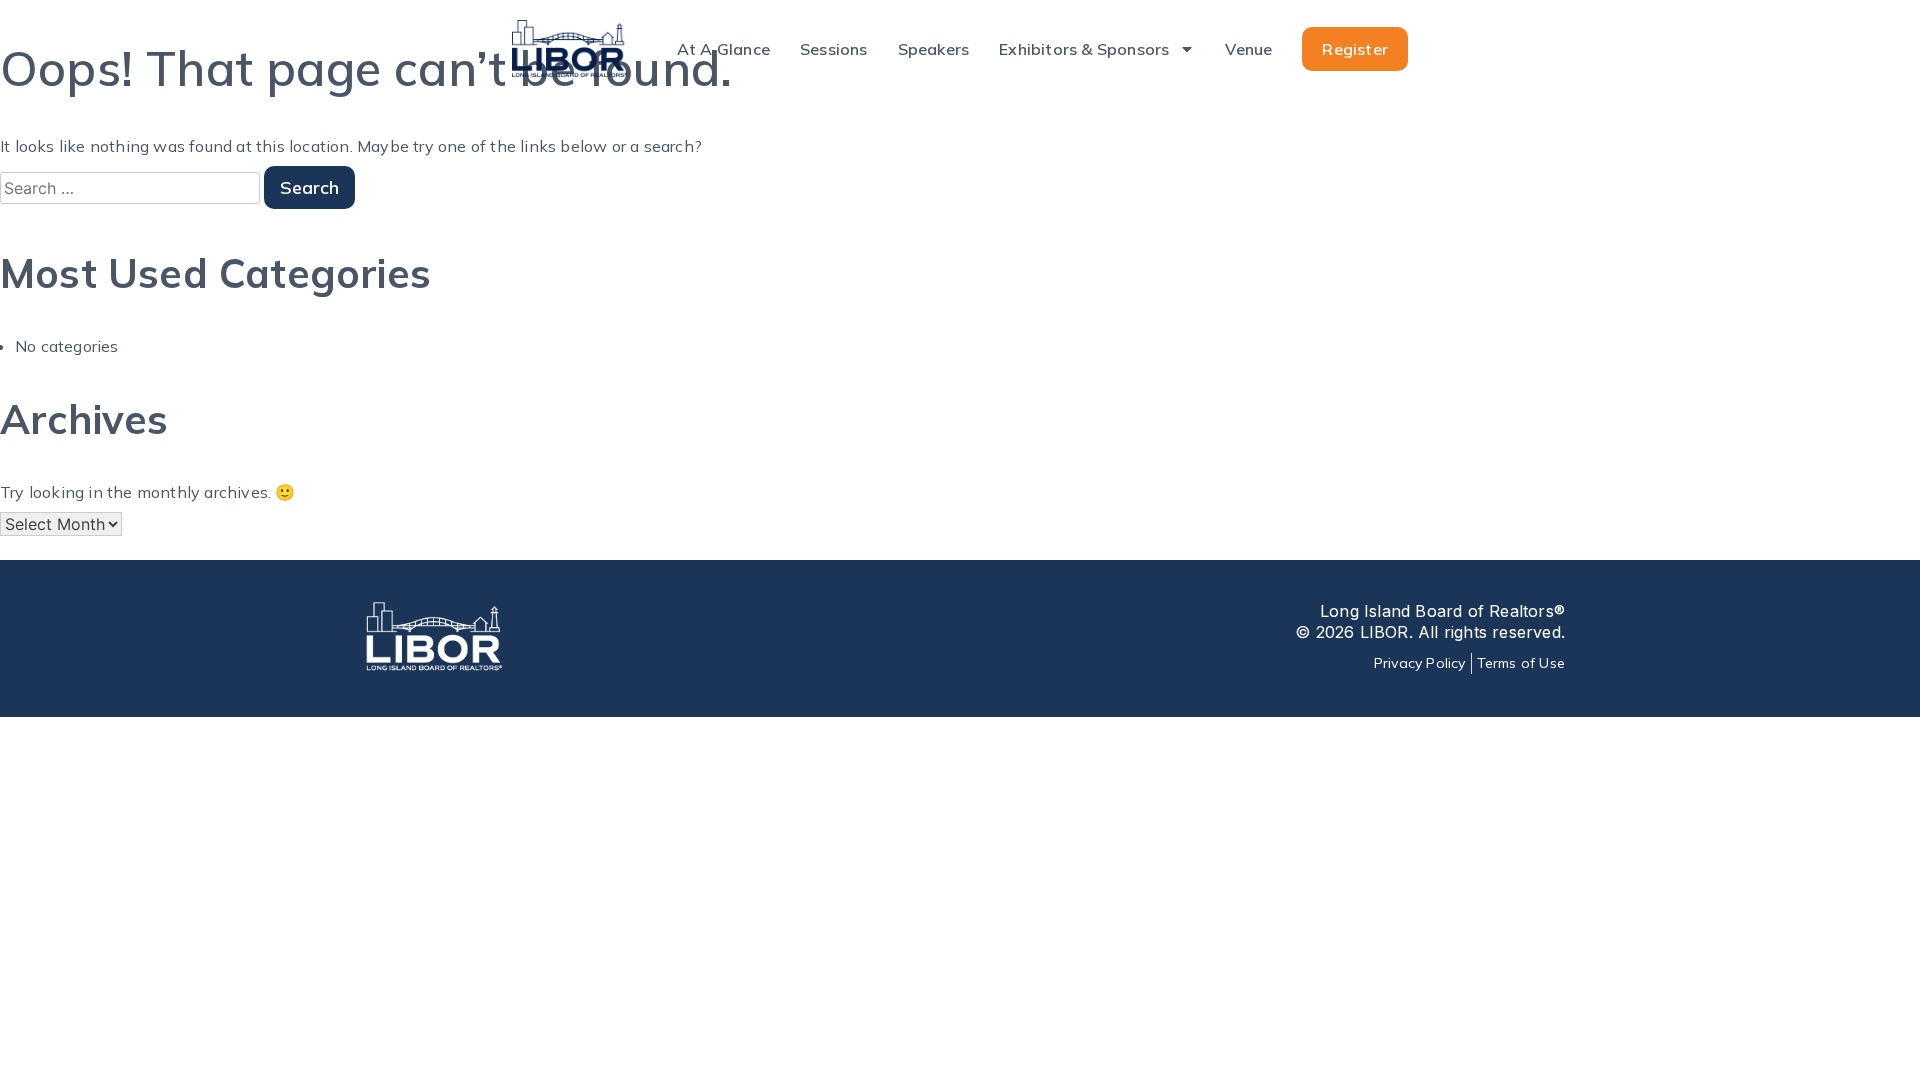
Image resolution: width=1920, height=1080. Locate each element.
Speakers (934, 49)
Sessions (834, 49)
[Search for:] (132, 188)
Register (1355, 49)
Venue (1248, 49)
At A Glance (723, 49)
